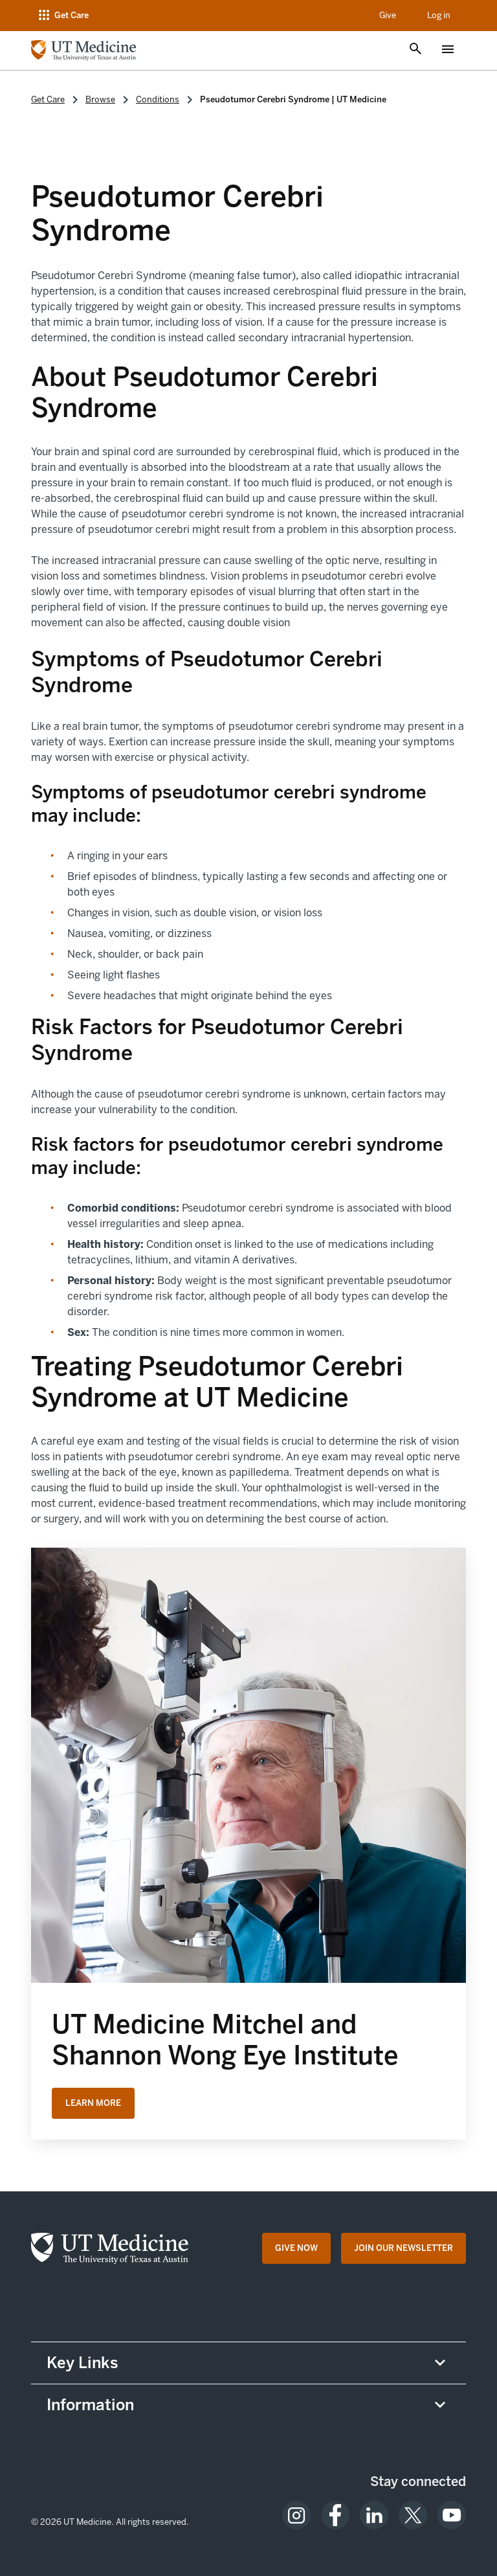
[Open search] (415, 50)
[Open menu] (448, 51)
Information (90, 2405)
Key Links (83, 2363)
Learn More (93, 2103)
